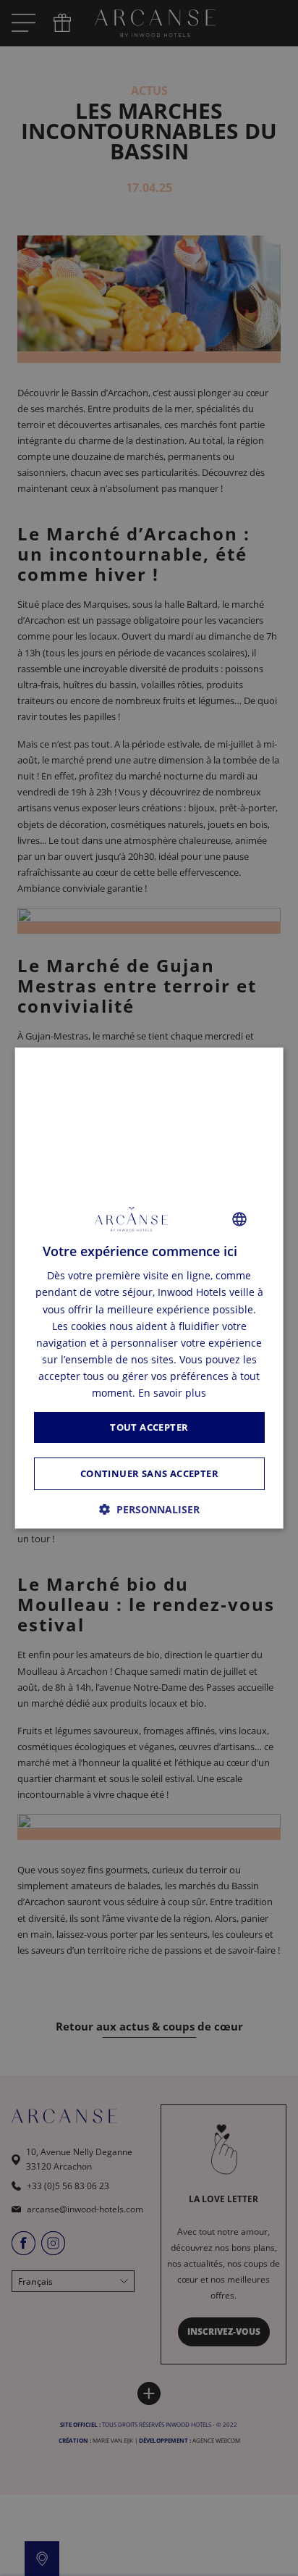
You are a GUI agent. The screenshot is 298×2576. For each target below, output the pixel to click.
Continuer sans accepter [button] (149, 1473)
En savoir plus (172, 1393)
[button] (149, 1509)
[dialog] (149, 1288)
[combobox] (239, 1219)
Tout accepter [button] (149, 1427)
